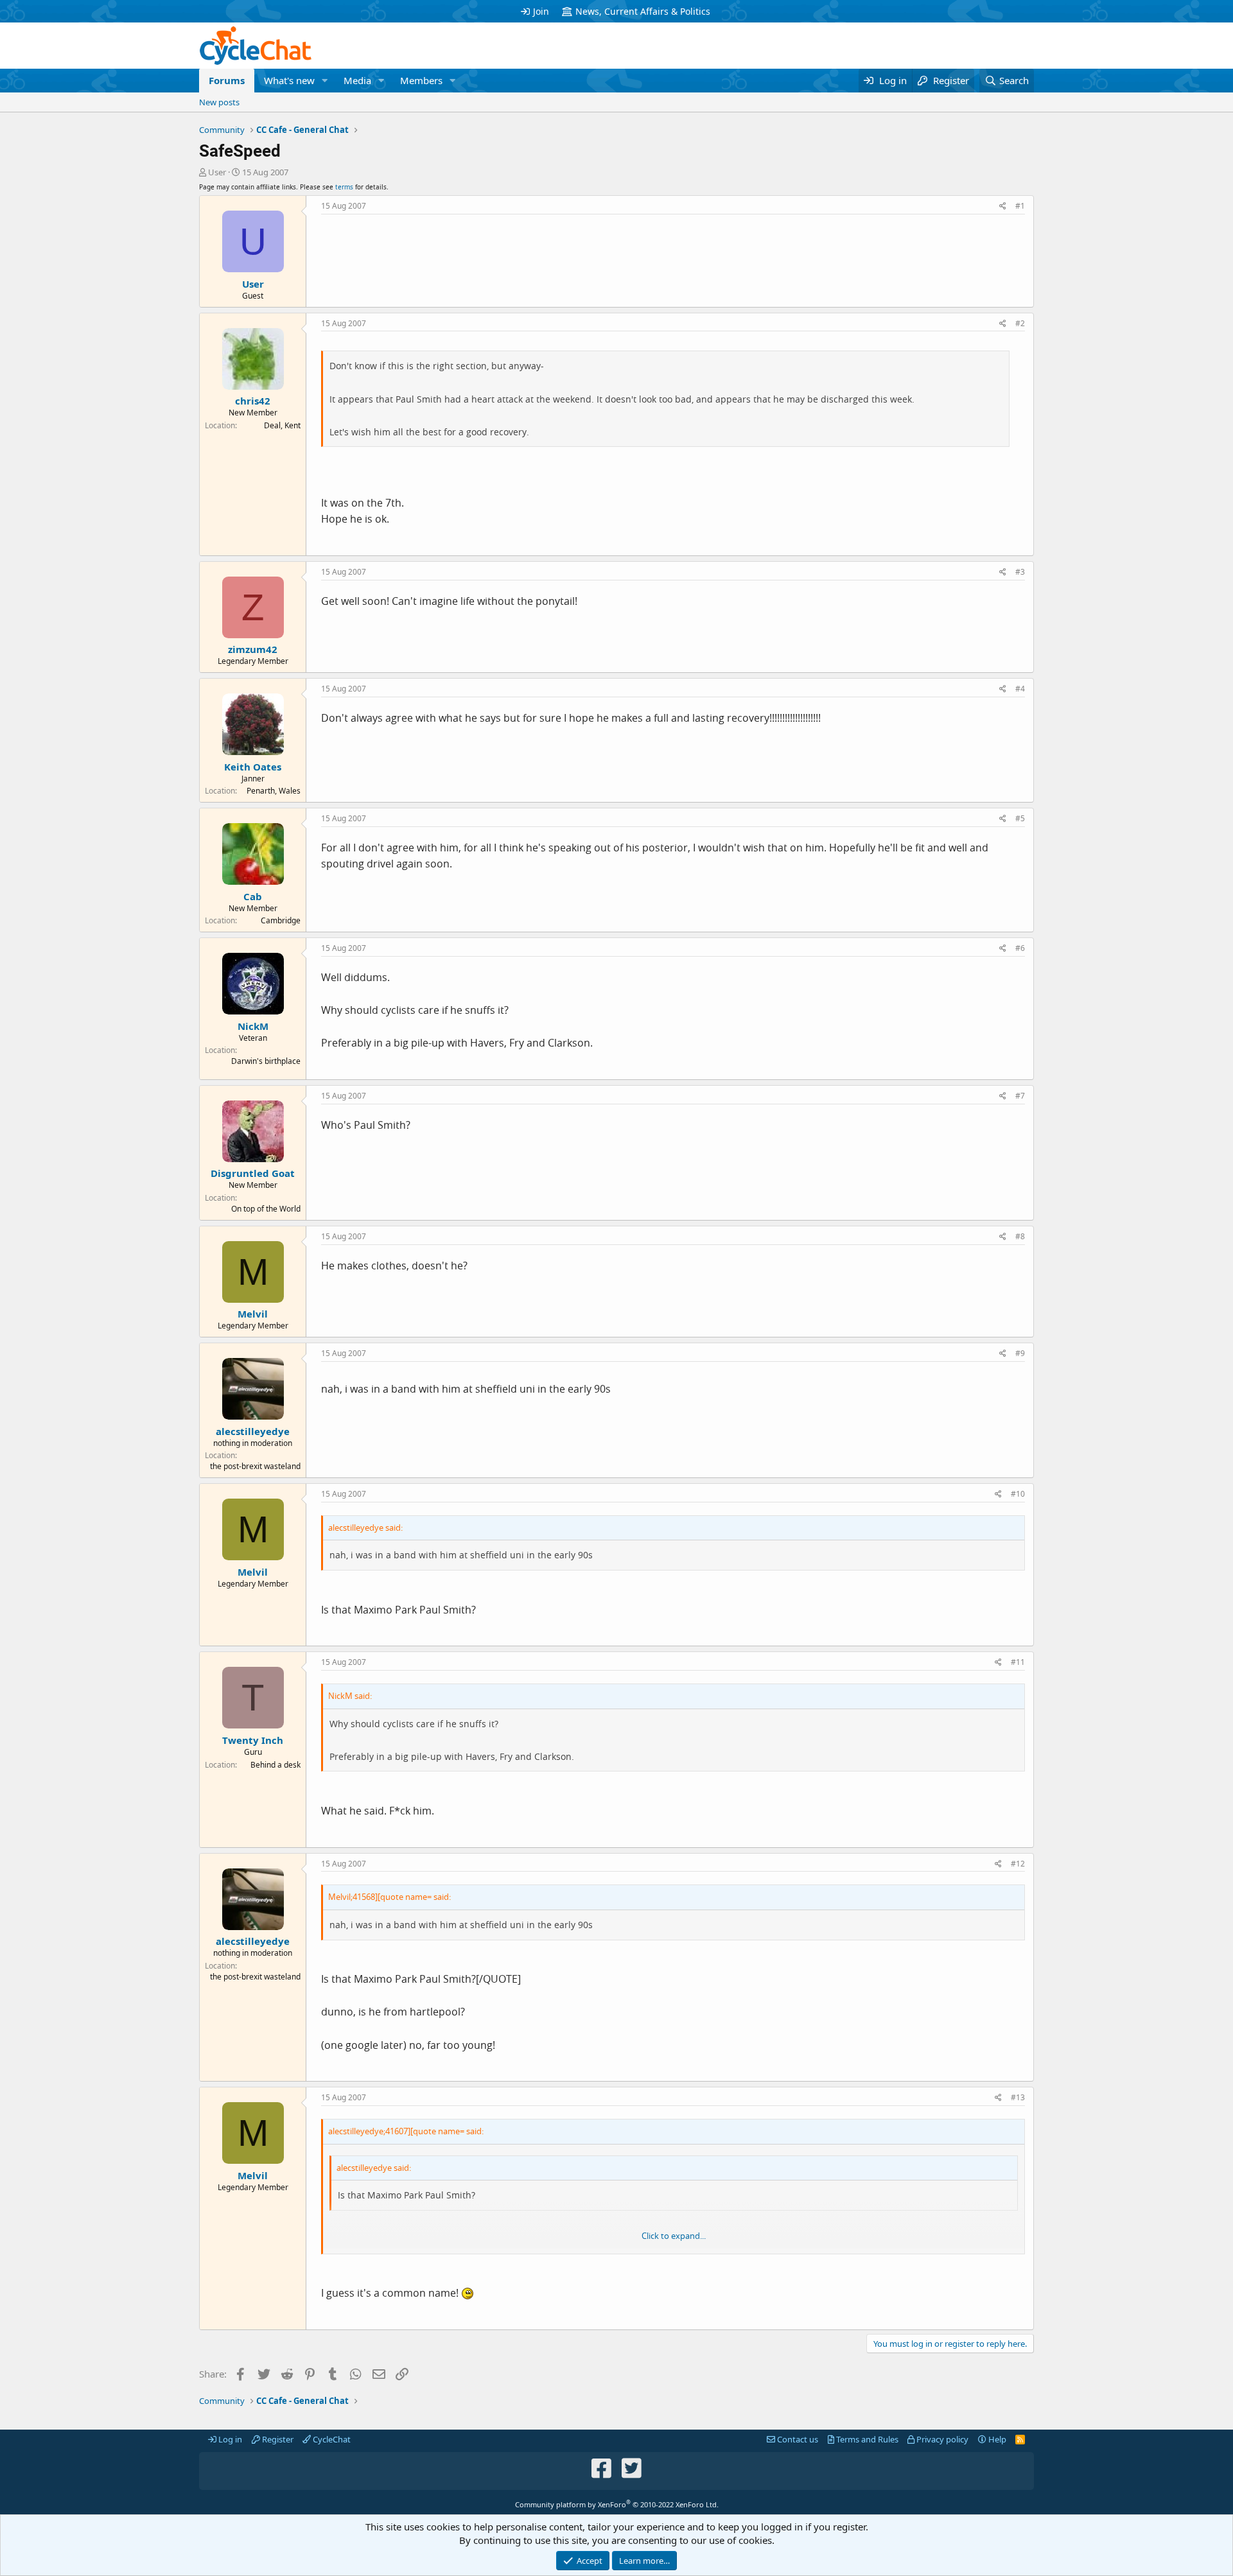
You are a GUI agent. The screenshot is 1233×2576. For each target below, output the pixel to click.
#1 (1020, 206)
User (217, 172)
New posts (219, 102)
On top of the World (266, 1209)
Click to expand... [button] (674, 2236)
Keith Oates (253, 767)
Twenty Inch (253, 1740)
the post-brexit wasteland (255, 1466)
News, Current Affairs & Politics (643, 11)
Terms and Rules (866, 2439)
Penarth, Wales (274, 791)
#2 (1020, 323)
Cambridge (281, 920)
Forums (227, 80)
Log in (229, 2439)
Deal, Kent (282, 425)
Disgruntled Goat (253, 1173)
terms (344, 187)
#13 (1018, 2097)
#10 (1018, 1494)
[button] (325, 81)
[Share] (1003, 206)
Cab (253, 896)
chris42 (253, 401)
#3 (1020, 572)
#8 (1020, 1236)
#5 (1020, 818)
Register (277, 2439)
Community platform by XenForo (617, 2504)
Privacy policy (941, 2439)
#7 (1020, 1096)
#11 (1018, 1662)
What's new (289, 80)
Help (996, 2439)
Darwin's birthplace (266, 1061)
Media (357, 80)
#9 (1020, 1353)
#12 (1018, 1864)
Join (541, 11)
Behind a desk (275, 1765)
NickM (253, 1026)
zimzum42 (253, 649)
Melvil (253, 1314)
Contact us (797, 2439)
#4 (1020, 689)
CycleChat (331, 2439)
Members (421, 80)
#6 (1020, 948)
